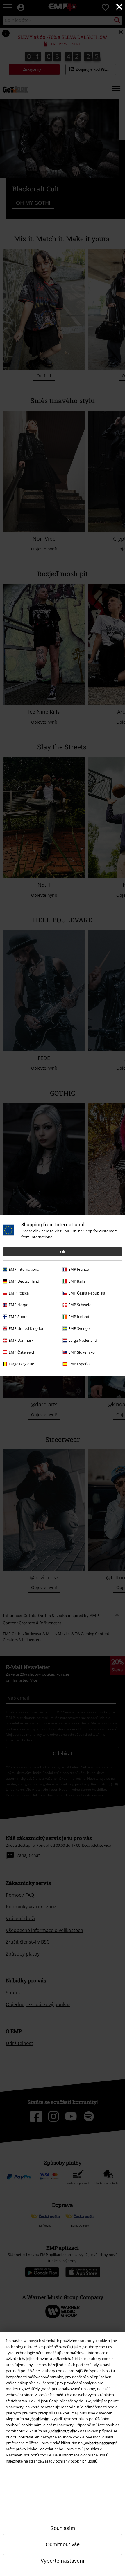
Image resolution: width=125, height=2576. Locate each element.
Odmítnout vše (63, 2544)
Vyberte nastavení (63, 2561)
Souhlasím (63, 2528)
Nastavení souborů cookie (28, 2455)
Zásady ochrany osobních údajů (70, 2461)
